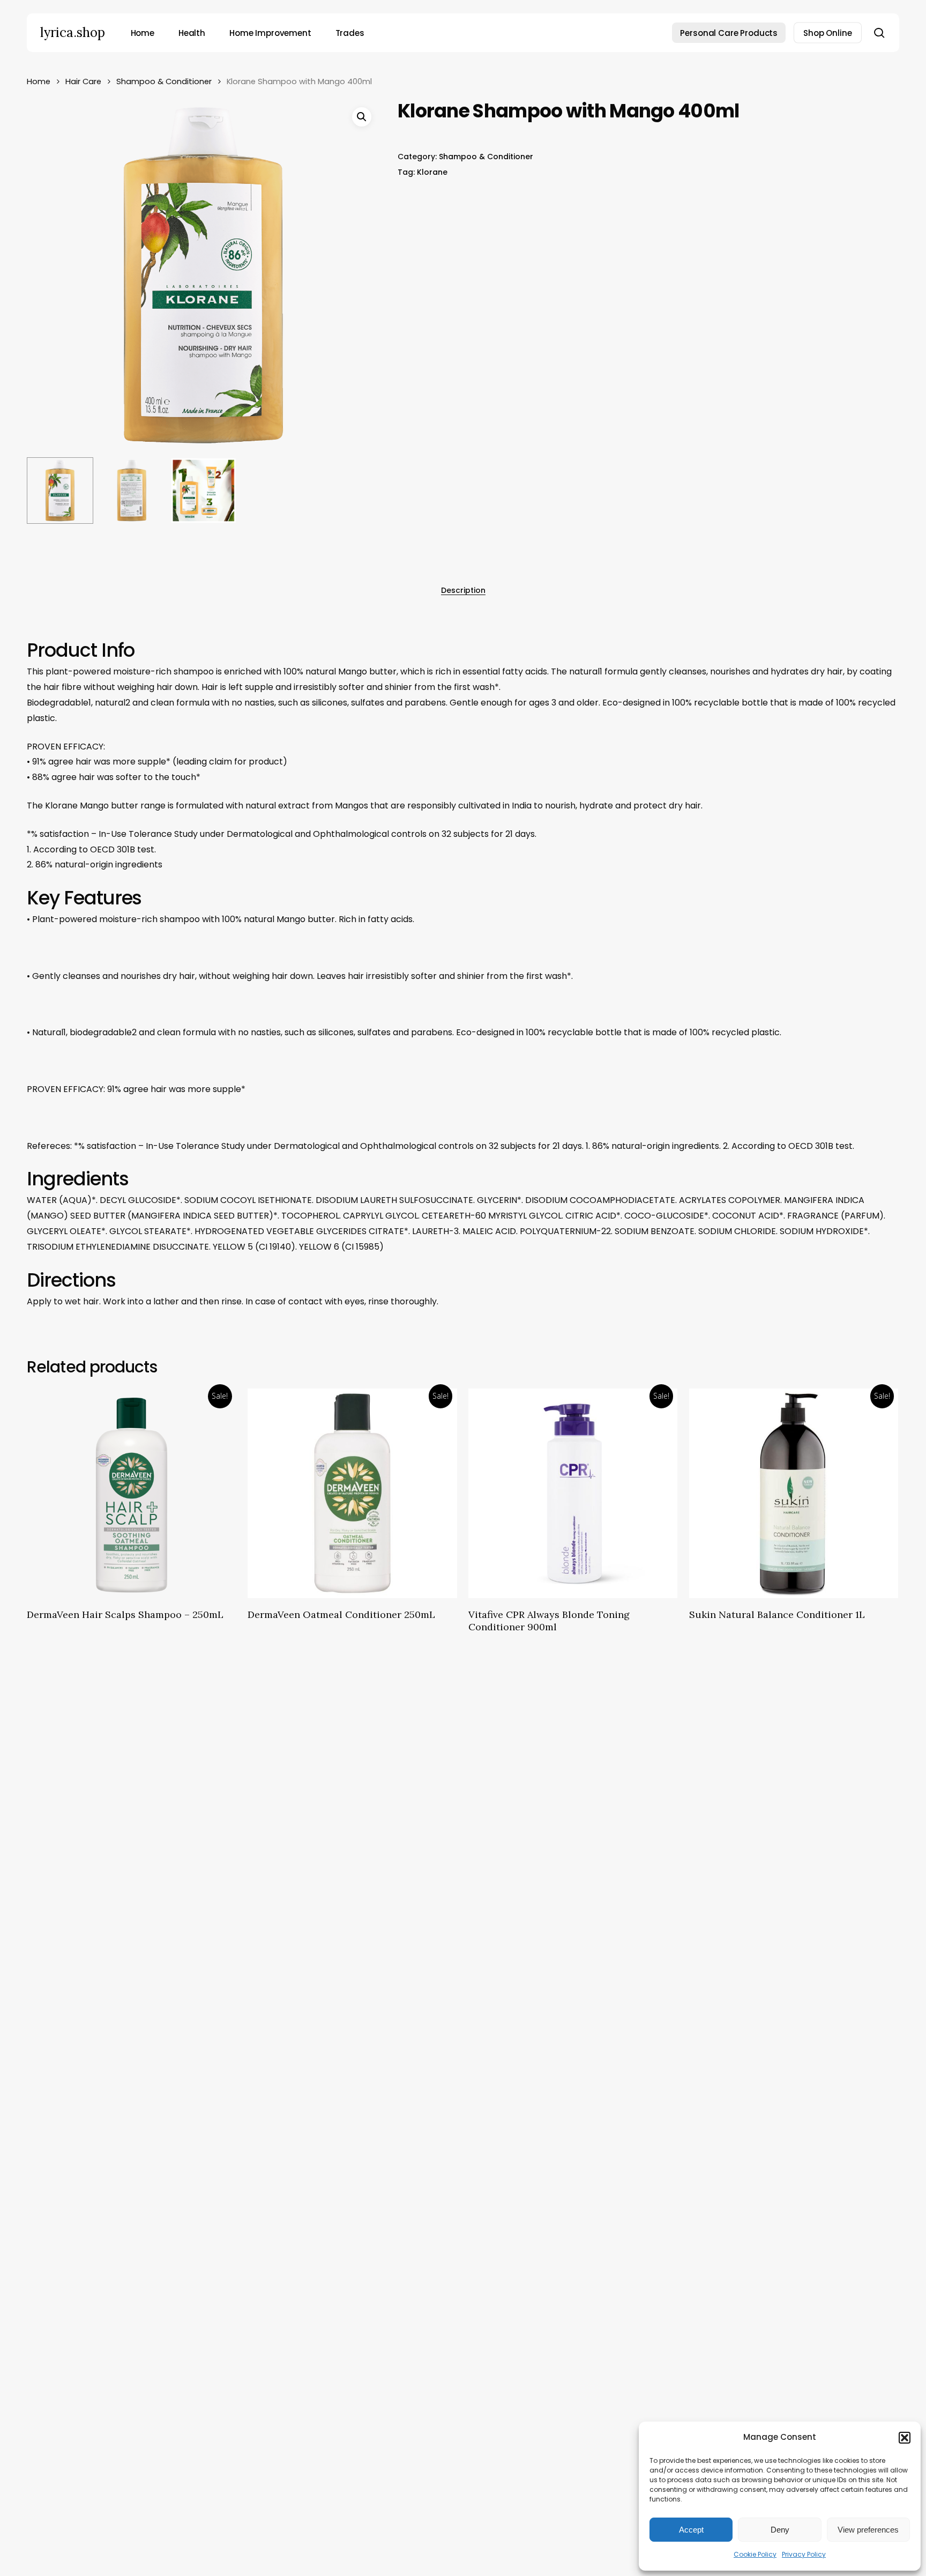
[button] (905, 2438)
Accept (691, 2530)
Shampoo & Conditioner (164, 81)
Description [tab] (463, 590)
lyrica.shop (73, 33)
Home (39, 81)
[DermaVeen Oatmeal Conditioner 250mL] (352, 1493)
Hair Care (83, 81)
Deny (780, 2530)
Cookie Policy (755, 2554)
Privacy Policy (804, 2554)
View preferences (868, 2530)
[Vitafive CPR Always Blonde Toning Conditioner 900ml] (573, 1493)
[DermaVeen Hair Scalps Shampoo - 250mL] (132, 1493)
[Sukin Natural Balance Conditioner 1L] (794, 1493)
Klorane (432, 172)
